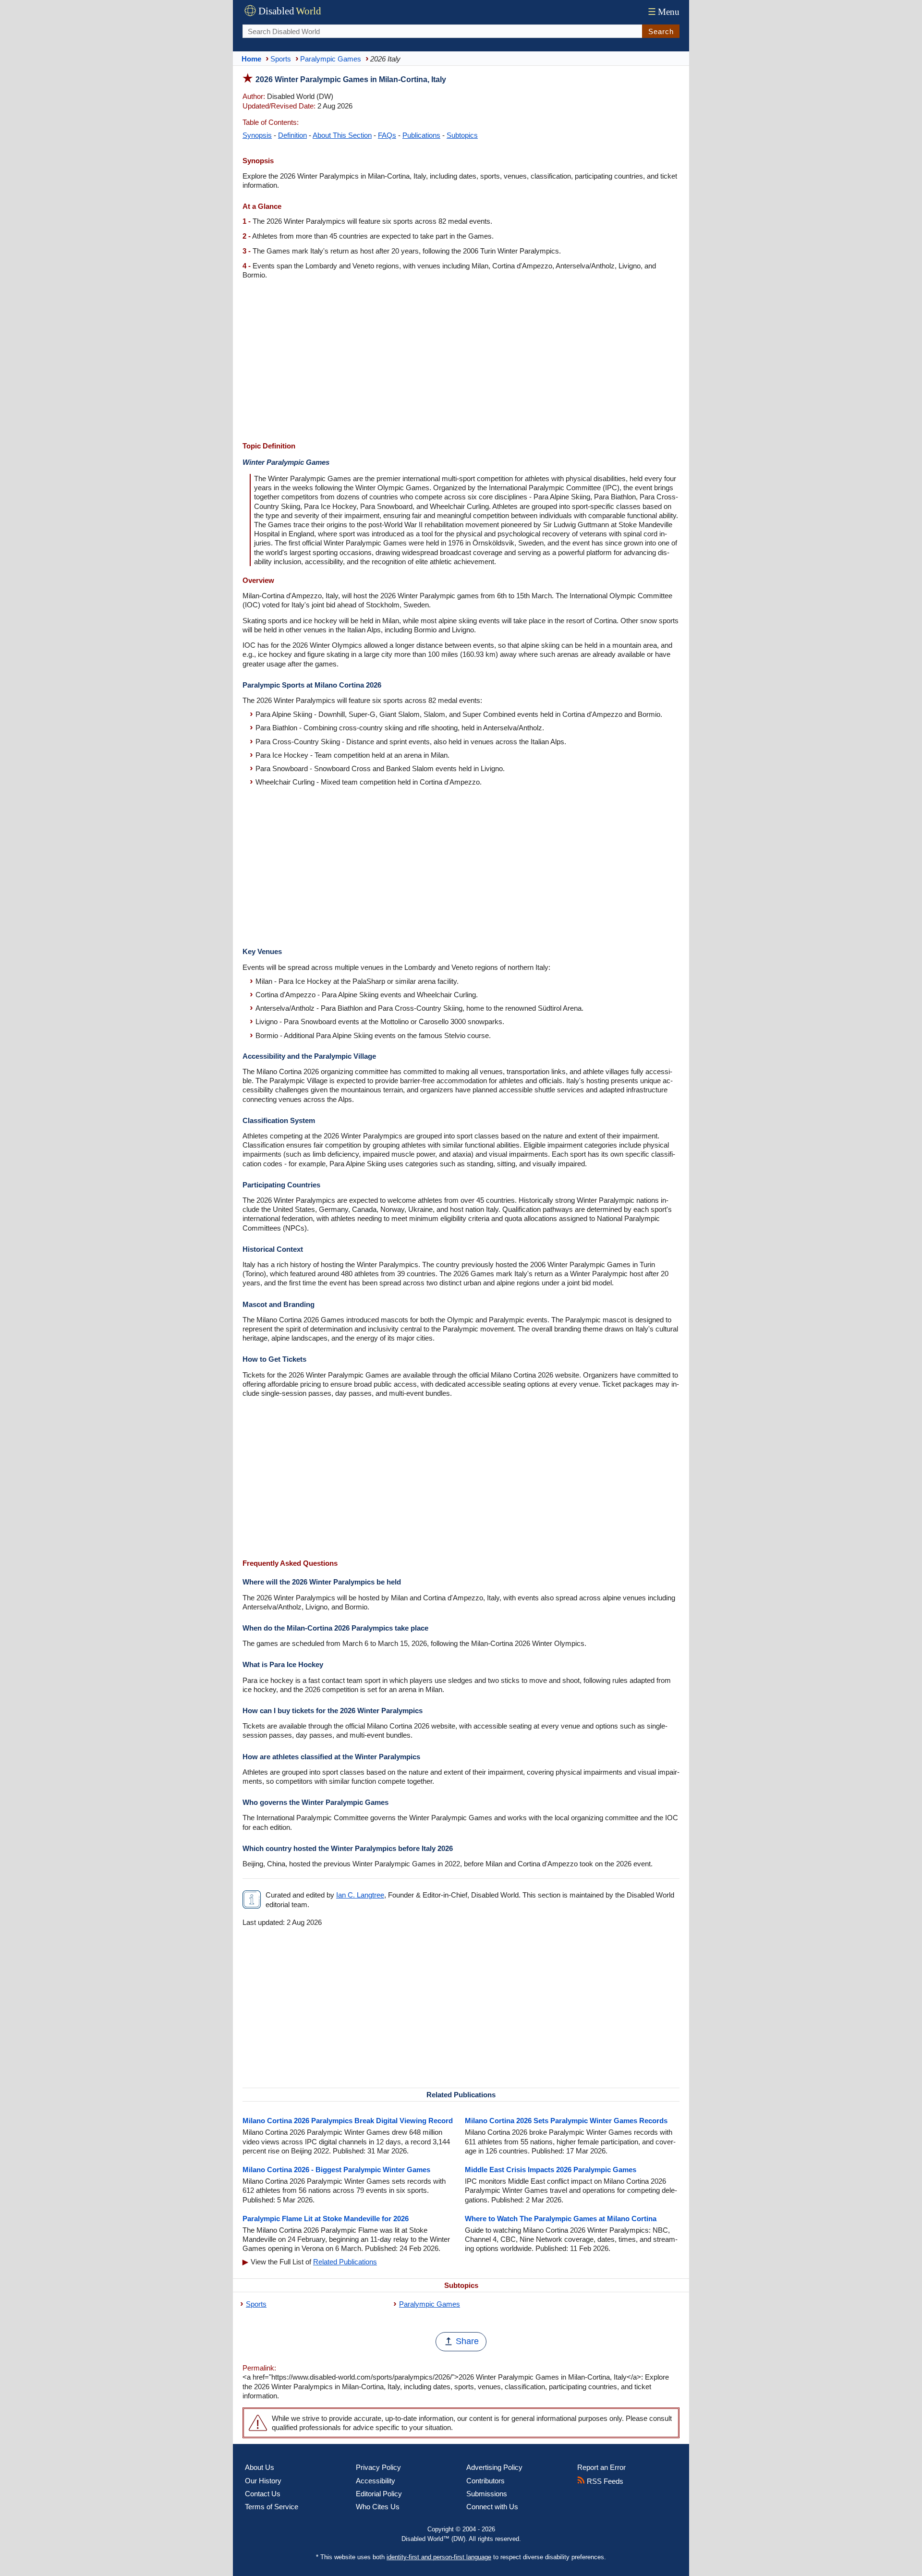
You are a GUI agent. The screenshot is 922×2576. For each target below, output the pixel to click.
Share (467, 2341)
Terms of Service (272, 2507)
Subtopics (462, 135)
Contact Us (263, 2494)
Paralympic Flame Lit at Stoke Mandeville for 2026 (326, 2219)
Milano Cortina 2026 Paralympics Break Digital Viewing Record (348, 2121)
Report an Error (601, 2467)
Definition (292, 135)
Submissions (487, 2494)
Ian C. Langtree (360, 1895)
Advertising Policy (494, 2467)
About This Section (342, 135)
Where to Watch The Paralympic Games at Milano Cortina (561, 2219)
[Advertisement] (461, 362)
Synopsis (257, 135)
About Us (260, 2467)
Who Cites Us (378, 2507)
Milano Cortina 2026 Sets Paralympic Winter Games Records (566, 2121)
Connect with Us (492, 2507)
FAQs (387, 135)
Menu (664, 12)
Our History (263, 2481)
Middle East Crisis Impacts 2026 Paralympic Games (551, 2170)
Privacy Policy (378, 2467)
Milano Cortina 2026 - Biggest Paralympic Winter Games (336, 2170)
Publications (421, 135)
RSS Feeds (604, 2481)
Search (661, 31)
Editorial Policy (379, 2494)
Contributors (485, 2481)
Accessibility (376, 2481)
